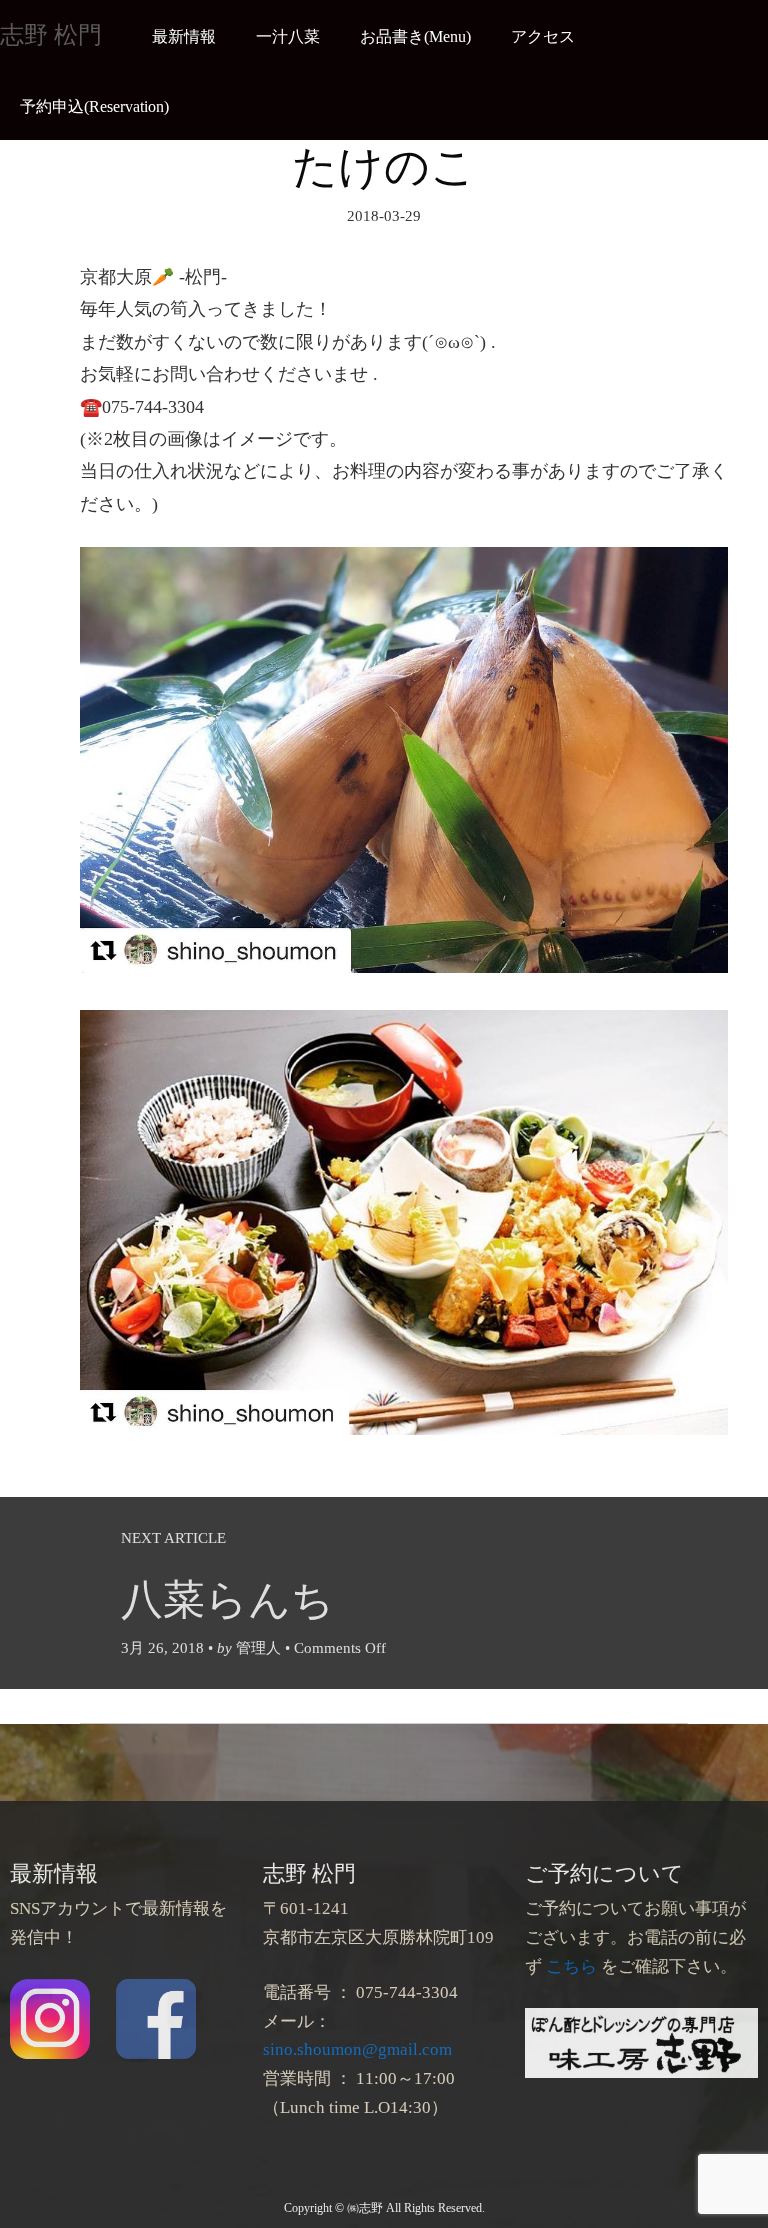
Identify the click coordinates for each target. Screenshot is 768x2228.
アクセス (543, 36)
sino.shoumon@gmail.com (357, 2049)
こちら (571, 1966)
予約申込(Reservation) (94, 106)
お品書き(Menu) (415, 36)
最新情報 (184, 36)
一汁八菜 (288, 36)
